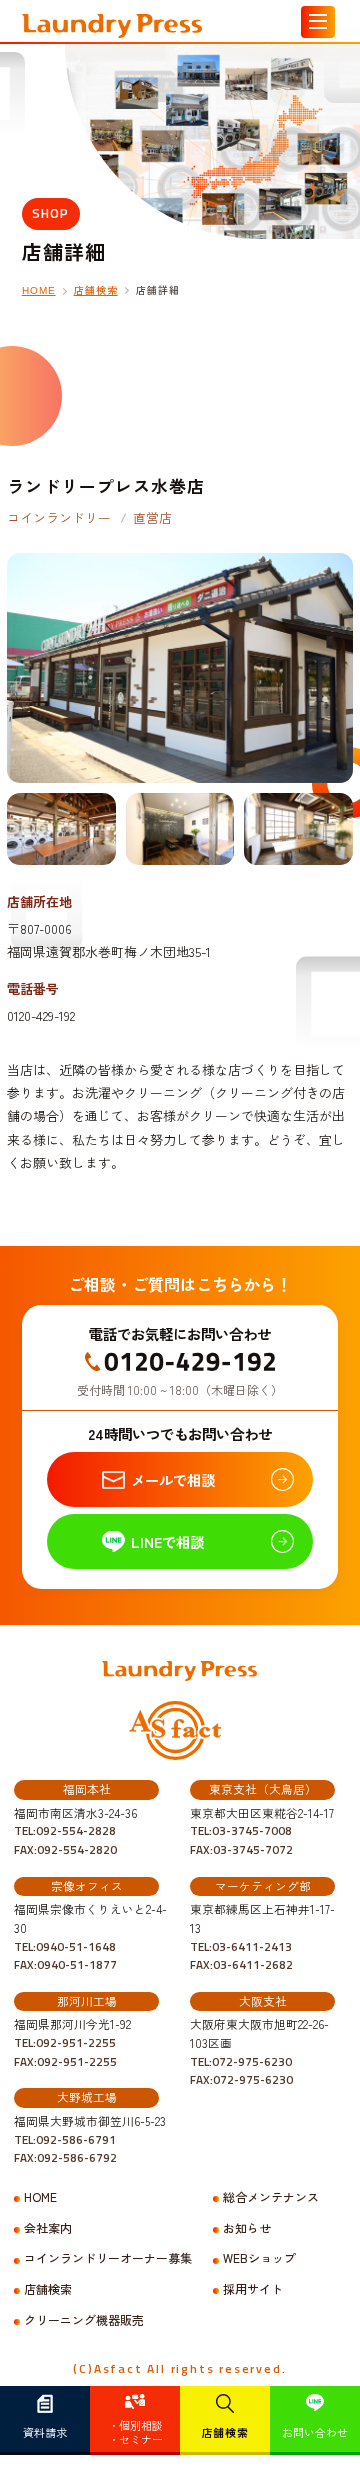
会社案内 (48, 2228)
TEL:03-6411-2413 (241, 1947)
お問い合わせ (315, 2432)
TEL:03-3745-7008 (241, 1831)
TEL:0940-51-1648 (65, 1947)
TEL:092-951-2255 (65, 2043)
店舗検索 (225, 2432)
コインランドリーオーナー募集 (108, 2258)
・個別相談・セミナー (135, 2432)
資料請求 (45, 2432)
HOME (39, 290)
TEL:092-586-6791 (65, 2140)
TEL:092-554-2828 (65, 1831)
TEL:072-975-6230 (241, 2062)
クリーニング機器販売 (84, 2320)
